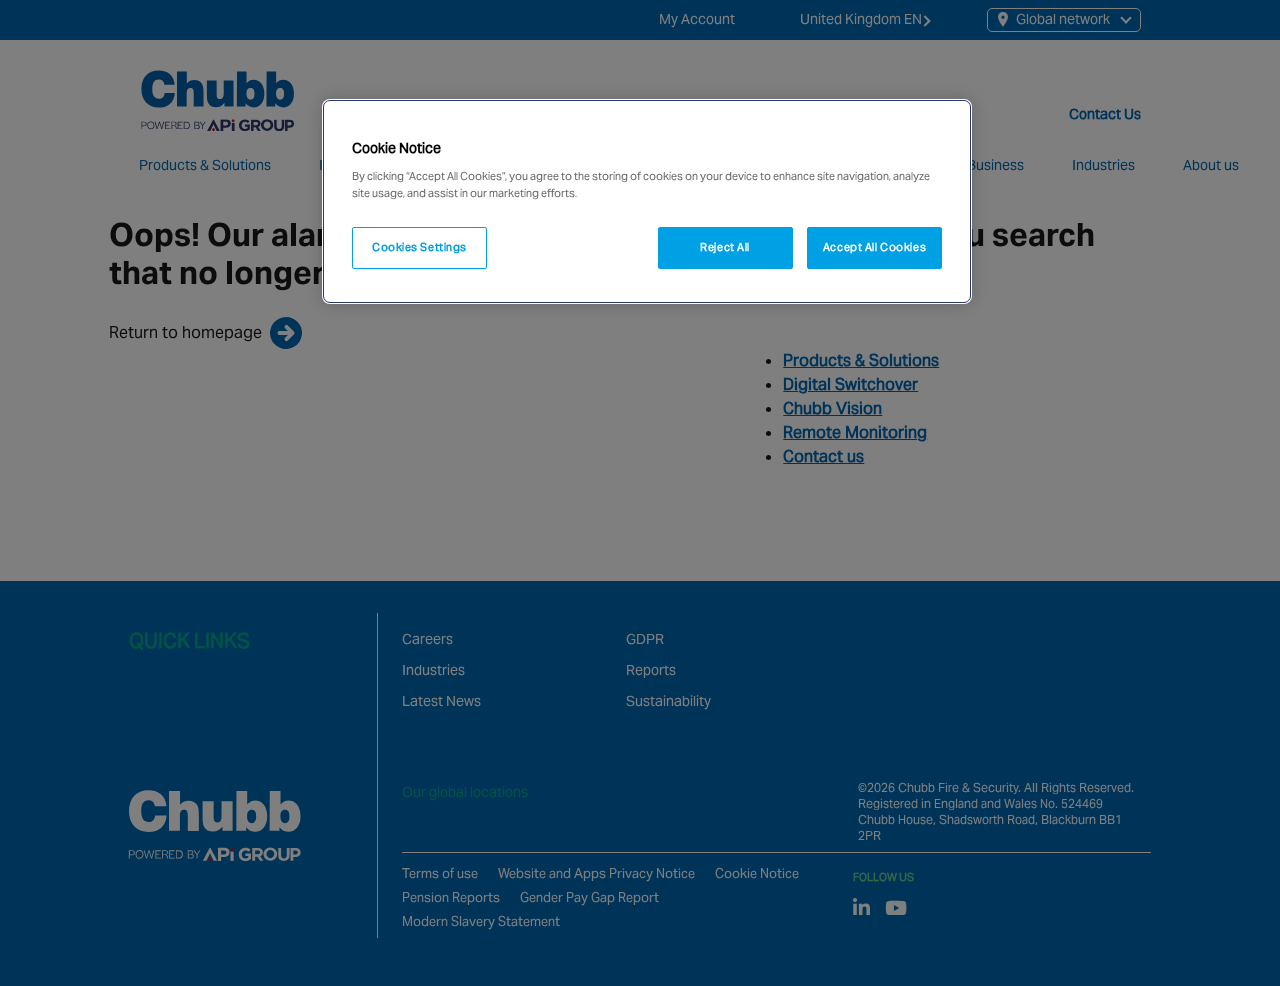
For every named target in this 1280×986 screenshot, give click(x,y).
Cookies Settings (419, 247)
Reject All (725, 247)
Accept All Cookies (874, 247)
